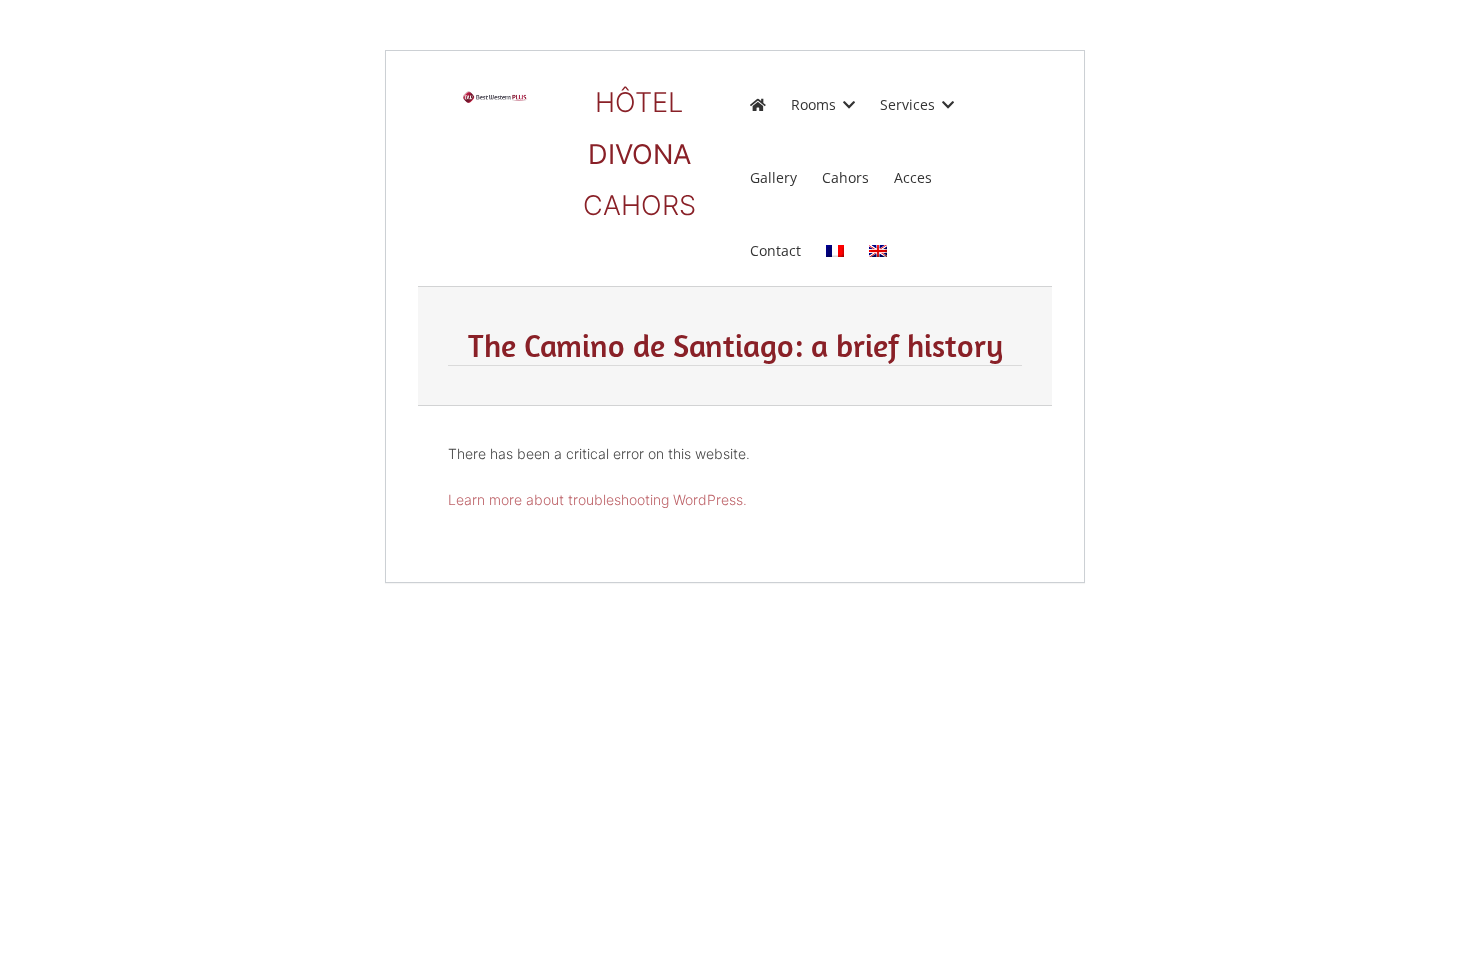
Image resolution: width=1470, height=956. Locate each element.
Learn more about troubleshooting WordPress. (597, 499)
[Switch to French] (835, 249)
